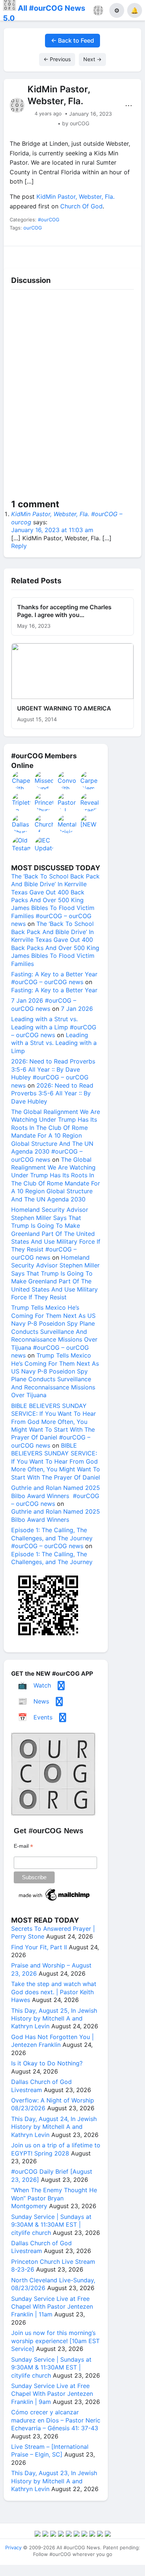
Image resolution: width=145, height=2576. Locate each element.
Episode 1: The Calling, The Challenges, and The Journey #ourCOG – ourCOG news (52, 1538)
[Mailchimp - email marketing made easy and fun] (55, 1901)
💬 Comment (55, 255)
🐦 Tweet (125, 255)
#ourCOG (49, 220)
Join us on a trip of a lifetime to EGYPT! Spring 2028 (56, 2149)
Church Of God (81, 206)
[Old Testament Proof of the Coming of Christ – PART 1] (22, 846)
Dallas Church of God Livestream (41, 2086)
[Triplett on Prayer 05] (22, 802)
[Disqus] (72, 396)
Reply (19, 546)
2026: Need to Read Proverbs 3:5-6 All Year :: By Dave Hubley (52, 1093)
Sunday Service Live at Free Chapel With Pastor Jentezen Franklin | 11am (52, 2307)
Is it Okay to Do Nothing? (47, 2063)
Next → (92, 59)
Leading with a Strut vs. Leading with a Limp (54, 1043)
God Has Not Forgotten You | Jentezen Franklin (52, 2041)
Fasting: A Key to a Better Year (54, 990)
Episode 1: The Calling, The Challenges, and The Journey (52, 1558)
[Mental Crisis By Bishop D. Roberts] (67, 824)
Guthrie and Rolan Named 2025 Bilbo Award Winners (56, 1515)
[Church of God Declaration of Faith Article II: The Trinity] (44, 824)
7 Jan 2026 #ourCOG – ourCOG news (44, 1004)
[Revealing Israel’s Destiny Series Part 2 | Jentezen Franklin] (90, 802)
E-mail (23, 1846)
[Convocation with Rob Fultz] (67, 780)
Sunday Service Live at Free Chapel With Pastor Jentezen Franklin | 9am (52, 2394)
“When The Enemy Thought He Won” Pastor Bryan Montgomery (54, 2198)
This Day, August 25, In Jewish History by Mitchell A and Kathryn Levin (54, 2018)
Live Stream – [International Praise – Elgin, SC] (50, 2450)
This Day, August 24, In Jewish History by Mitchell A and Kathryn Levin (54, 2127)
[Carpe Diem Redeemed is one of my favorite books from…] (90, 780)
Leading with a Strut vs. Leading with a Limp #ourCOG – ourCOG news (54, 1027)
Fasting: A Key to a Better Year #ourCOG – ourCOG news (54, 978)
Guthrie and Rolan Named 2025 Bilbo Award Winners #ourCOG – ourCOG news (56, 1496)
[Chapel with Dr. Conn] (22, 780)
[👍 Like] (20, 255)
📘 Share (90, 255)
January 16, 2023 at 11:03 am (52, 530)
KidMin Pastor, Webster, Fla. (75, 197)
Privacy (13, 2547)
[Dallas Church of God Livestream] (22, 824)
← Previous (57, 59)
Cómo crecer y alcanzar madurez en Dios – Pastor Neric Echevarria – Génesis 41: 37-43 (56, 2420)
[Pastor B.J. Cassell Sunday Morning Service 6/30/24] (67, 802)
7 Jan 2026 (77, 1009)
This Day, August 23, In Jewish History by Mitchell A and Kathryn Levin (54, 2481)
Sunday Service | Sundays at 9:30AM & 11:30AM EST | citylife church (51, 2225)
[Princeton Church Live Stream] (44, 802)
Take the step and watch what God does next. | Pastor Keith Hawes (54, 1992)
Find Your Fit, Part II (39, 1947)
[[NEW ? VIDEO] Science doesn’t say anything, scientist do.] (90, 824)
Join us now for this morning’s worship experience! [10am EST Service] (55, 2341)
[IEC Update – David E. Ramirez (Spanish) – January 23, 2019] (44, 846)
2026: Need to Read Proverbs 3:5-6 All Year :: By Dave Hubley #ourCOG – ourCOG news (53, 1073)
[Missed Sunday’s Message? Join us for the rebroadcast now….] (44, 780)
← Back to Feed (72, 40)
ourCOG (33, 228)
